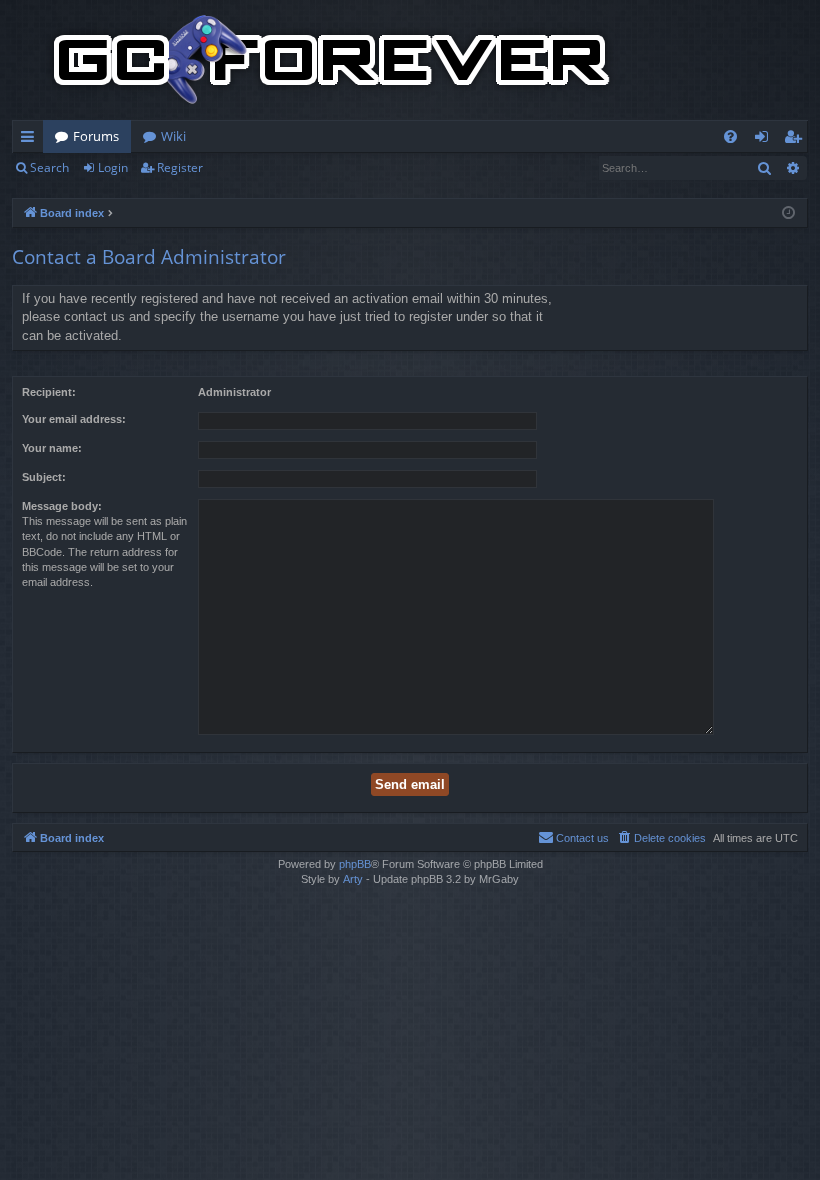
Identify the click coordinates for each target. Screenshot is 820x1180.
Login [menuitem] (765, 140)
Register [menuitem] (797, 140)
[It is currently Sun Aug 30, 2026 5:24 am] (788, 213)
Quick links (31, 140)
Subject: (44, 477)
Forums (96, 136)
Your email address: (74, 419)
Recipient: (49, 392)
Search (49, 167)
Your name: (52, 448)
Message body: (62, 506)
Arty (353, 879)
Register (180, 167)
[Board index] (332, 60)
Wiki (173, 136)
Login (113, 167)
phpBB (355, 864)
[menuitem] (730, 136)
